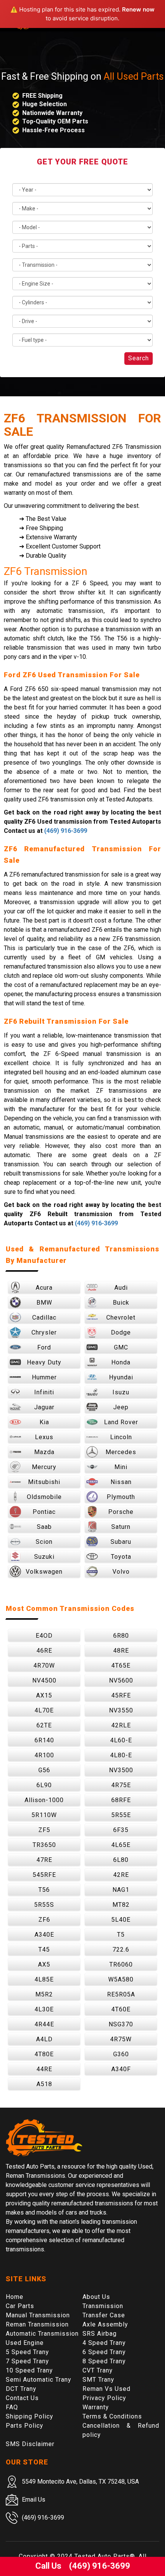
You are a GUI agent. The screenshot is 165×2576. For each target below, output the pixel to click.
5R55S (44, 1905)
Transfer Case (104, 2315)
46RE (44, 1651)
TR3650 (44, 1845)
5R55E (121, 1815)
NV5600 (121, 1680)
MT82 (121, 1905)
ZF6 (44, 1920)
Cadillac (44, 1318)
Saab (44, 1527)
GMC (121, 1347)
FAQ (12, 2407)
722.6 (121, 1950)
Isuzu (121, 1392)
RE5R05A (121, 1994)
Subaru (121, 1542)
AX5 (44, 1964)
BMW (44, 1303)
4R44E (44, 2024)
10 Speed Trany (29, 2370)
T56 (44, 1890)
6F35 (121, 1830)
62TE (44, 1725)
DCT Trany (21, 2389)
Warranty (96, 2407)
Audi (121, 1288)
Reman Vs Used (106, 2389)
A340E (44, 1935)
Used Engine (25, 2343)
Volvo (121, 1572)
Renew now (138, 9)
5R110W (44, 1815)
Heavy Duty (44, 1362)
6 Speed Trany (104, 2352)
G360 (121, 2054)
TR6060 (121, 1964)
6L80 (121, 1860)
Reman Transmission (37, 2324)
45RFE (121, 1695)
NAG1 (121, 1890)
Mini (121, 1467)
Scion (44, 1542)
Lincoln (121, 1437)
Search (139, 358)
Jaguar (44, 1407)
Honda (121, 1362)
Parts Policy (25, 2426)
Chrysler (44, 1332)
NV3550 (121, 1710)
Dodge (121, 1332)
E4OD (44, 1636)
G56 (44, 1770)
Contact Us (22, 2398)
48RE (121, 1651)
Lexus (44, 1437)
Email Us (34, 2500)
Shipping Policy (30, 2416)
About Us (96, 2297)
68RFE (121, 1800)
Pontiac (44, 1512)
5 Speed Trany (27, 2352)
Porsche (121, 1512)
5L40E (121, 1920)
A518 (44, 2084)
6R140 (44, 1740)
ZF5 (44, 1830)
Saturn (121, 1527)
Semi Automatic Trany (39, 2380)
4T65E (121, 1666)
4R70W (44, 1666)
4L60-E (121, 1740)
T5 (121, 1935)
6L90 (44, 1785)
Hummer (44, 1377)
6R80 (121, 1636)
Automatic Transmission (42, 2334)
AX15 (44, 1695)
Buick (121, 1303)
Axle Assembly (105, 2324)
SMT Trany (98, 2380)
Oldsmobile (44, 1497)
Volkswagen (44, 1572)
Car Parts (20, 2306)
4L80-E (121, 1755)
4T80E (44, 2054)
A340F (121, 2069)
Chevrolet (121, 1318)
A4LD (44, 2039)
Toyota (121, 1557)
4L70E (44, 1710)
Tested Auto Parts (102, 2556)
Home (15, 2297)
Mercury (44, 1467)
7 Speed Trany (27, 2361)
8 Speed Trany (104, 2361)
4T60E (121, 2009)
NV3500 (121, 1770)
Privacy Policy (104, 2398)
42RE (121, 1875)
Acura (44, 1288)
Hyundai (121, 1377)
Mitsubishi (44, 1482)
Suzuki (44, 1557)
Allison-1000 (44, 1800)
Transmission (103, 2306)
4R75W (121, 2039)
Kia (44, 1422)
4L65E (121, 1845)
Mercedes (121, 1452)
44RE (44, 2069)
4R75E (121, 1785)
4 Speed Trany (104, 2343)
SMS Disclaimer (30, 2444)
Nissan (121, 1482)
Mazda (44, 1452)
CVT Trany (98, 2370)
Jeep (121, 1407)
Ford (44, 1347)
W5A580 (121, 1979)
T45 (44, 1950)
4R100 (44, 1755)
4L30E (44, 2009)
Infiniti (44, 1392)
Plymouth (121, 1497)
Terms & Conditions (112, 2416)
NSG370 (121, 2024)
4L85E (44, 1979)
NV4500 (44, 1680)
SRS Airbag (100, 2334)
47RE (44, 1860)
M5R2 (44, 1994)
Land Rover (121, 1422)
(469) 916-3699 (66, 831)
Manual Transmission (38, 2315)
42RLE (121, 1725)
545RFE (44, 1875)
